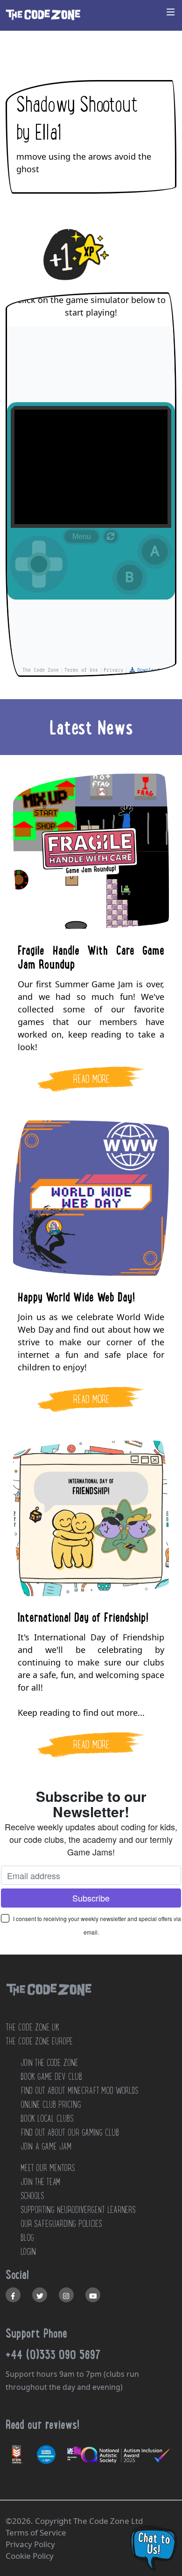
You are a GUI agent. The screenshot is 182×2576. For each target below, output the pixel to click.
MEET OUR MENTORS (48, 2168)
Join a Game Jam (46, 2146)
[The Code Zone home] (49, 2001)
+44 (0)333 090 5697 (53, 2354)
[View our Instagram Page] (66, 2295)
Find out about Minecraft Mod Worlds (79, 2090)
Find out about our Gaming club (70, 2132)
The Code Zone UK (32, 2027)
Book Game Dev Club (51, 2077)
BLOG (27, 2238)
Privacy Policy (30, 2544)
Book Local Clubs (47, 2118)
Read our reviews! (42, 2424)
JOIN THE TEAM (40, 2182)
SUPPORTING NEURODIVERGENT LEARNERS (78, 2210)
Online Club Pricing (51, 2104)
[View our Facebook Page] (13, 2295)
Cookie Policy (30, 2556)
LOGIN (28, 2252)
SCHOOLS (32, 2196)
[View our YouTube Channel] (93, 2295)
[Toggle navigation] (171, 12)
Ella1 (48, 133)
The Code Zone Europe (39, 2041)
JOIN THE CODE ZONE (49, 2063)
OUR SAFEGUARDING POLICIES (61, 2224)
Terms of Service (36, 2532)
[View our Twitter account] (40, 2295)
